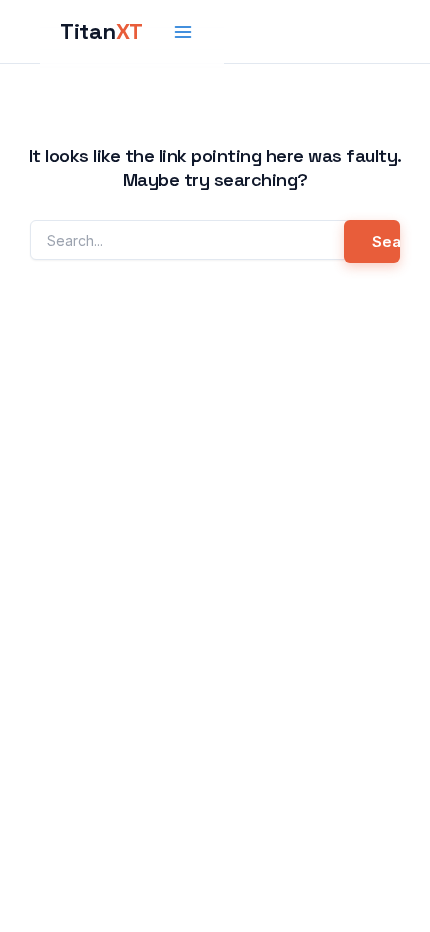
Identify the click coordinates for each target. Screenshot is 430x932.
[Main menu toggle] (184, 32)
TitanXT (101, 31)
